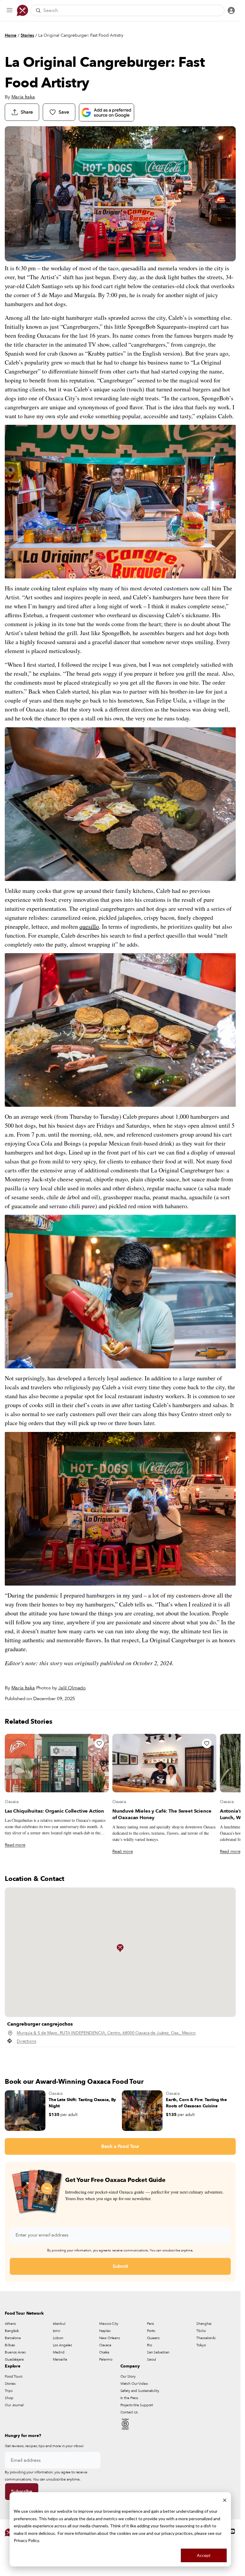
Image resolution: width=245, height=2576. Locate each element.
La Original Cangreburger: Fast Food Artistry (81, 35)
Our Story (128, 2376)
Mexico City (109, 2324)
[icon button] (10, 10)
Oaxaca (12, 1802)
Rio (150, 2345)
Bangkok (12, 2331)
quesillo (89, 926)
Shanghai (204, 2324)
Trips (9, 2391)
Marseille (60, 2359)
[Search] (38, 10)
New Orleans (110, 2338)
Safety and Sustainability (140, 2391)
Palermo (106, 2359)
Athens (10, 2324)
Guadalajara (14, 2359)
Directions (26, 2041)
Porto (151, 2331)
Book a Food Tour (120, 2146)
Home (11, 35)
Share (27, 112)
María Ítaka (23, 97)
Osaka (104, 2352)
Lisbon (58, 2338)
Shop (9, 2398)
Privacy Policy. (27, 2540)
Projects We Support (137, 2405)
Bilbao (10, 2345)
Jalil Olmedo (72, 1688)
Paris (150, 2324)
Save (64, 112)
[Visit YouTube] (232, 2531)
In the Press (129, 2398)
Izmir (57, 2331)
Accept (204, 2555)
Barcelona (13, 2338)
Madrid (59, 2352)
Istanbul (59, 2324)
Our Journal (14, 2405)
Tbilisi (201, 2331)
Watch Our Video (134, 2384)
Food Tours (14, 2376)
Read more (15, 1845)
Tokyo (201, 2345)
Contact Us (129, 2412)
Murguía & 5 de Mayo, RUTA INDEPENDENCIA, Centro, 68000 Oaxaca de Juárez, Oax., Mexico (106, 2033)
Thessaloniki (206, 2338)
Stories (27, 35)
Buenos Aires (15, 2352)
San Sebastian (158, 2352)
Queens (153, 2338)
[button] (120, 1948)
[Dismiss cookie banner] (225, 2500)
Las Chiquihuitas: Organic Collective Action (54, 1811)
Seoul (151, 2359)
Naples (105, 2331)
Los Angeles (63, 2345)
